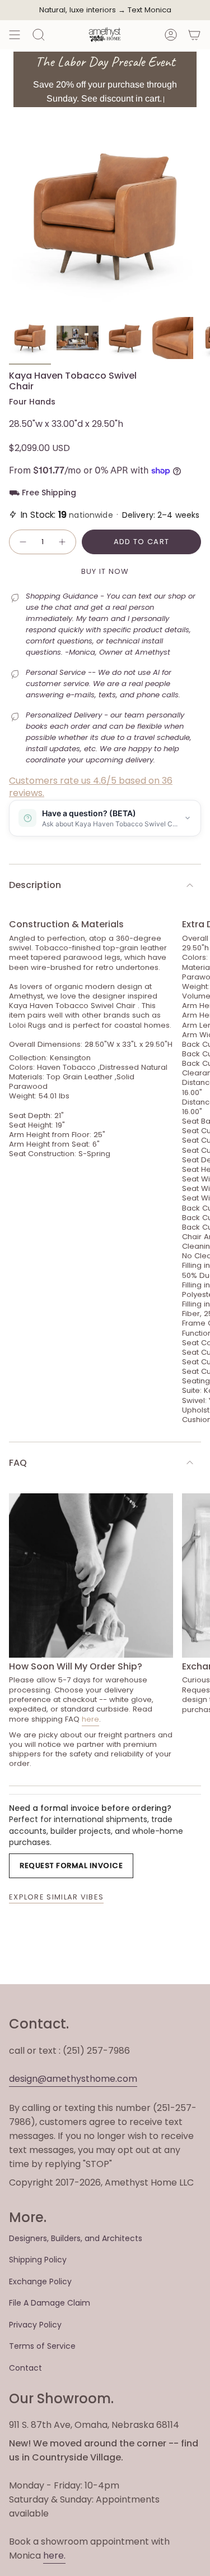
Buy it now (105, 571)
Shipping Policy (38, 2260)
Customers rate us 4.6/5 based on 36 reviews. (91, 787)
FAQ (18, 1463)
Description (35, 885)
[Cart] (194, 35)
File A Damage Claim (50, 2303)
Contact (25, 2368)
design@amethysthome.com (73, 2079)
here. (54, 2556)
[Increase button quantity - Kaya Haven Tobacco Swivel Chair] (63, 542)
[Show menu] (15, 35)
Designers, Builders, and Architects (76, 2238)
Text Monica (150, 10)
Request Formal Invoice (71, 1866)
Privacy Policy (35, 2325)
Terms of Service (42, 2346)
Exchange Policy (40, 2281)
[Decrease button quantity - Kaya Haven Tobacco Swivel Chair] (22, 542)
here (90, 1719)
